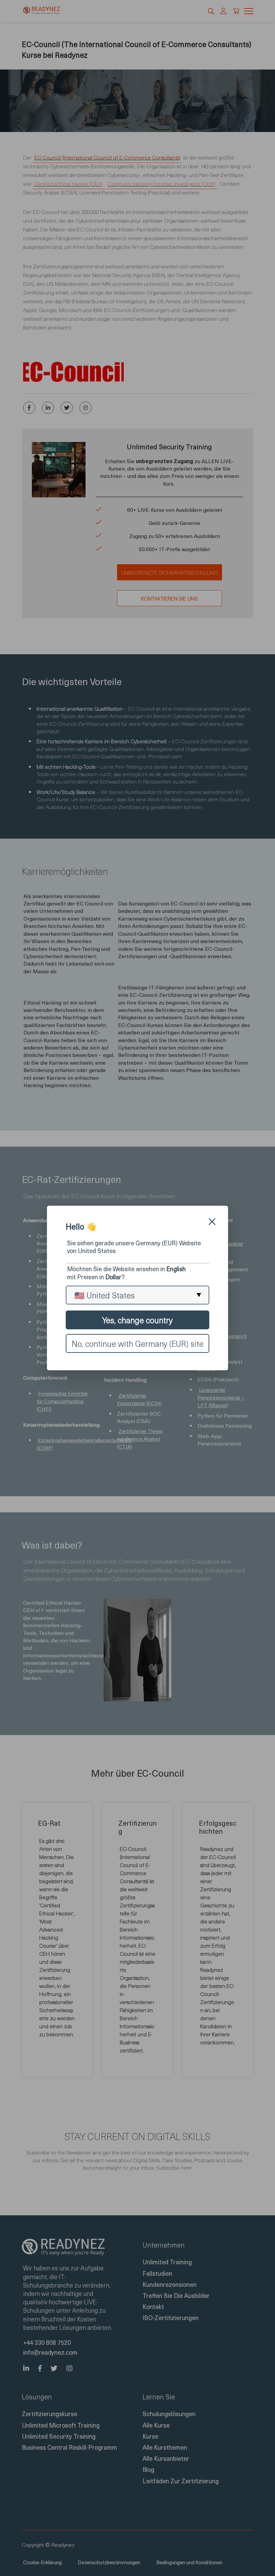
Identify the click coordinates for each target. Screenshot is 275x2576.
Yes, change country (137, 1320)
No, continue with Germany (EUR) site (138, 1343)
